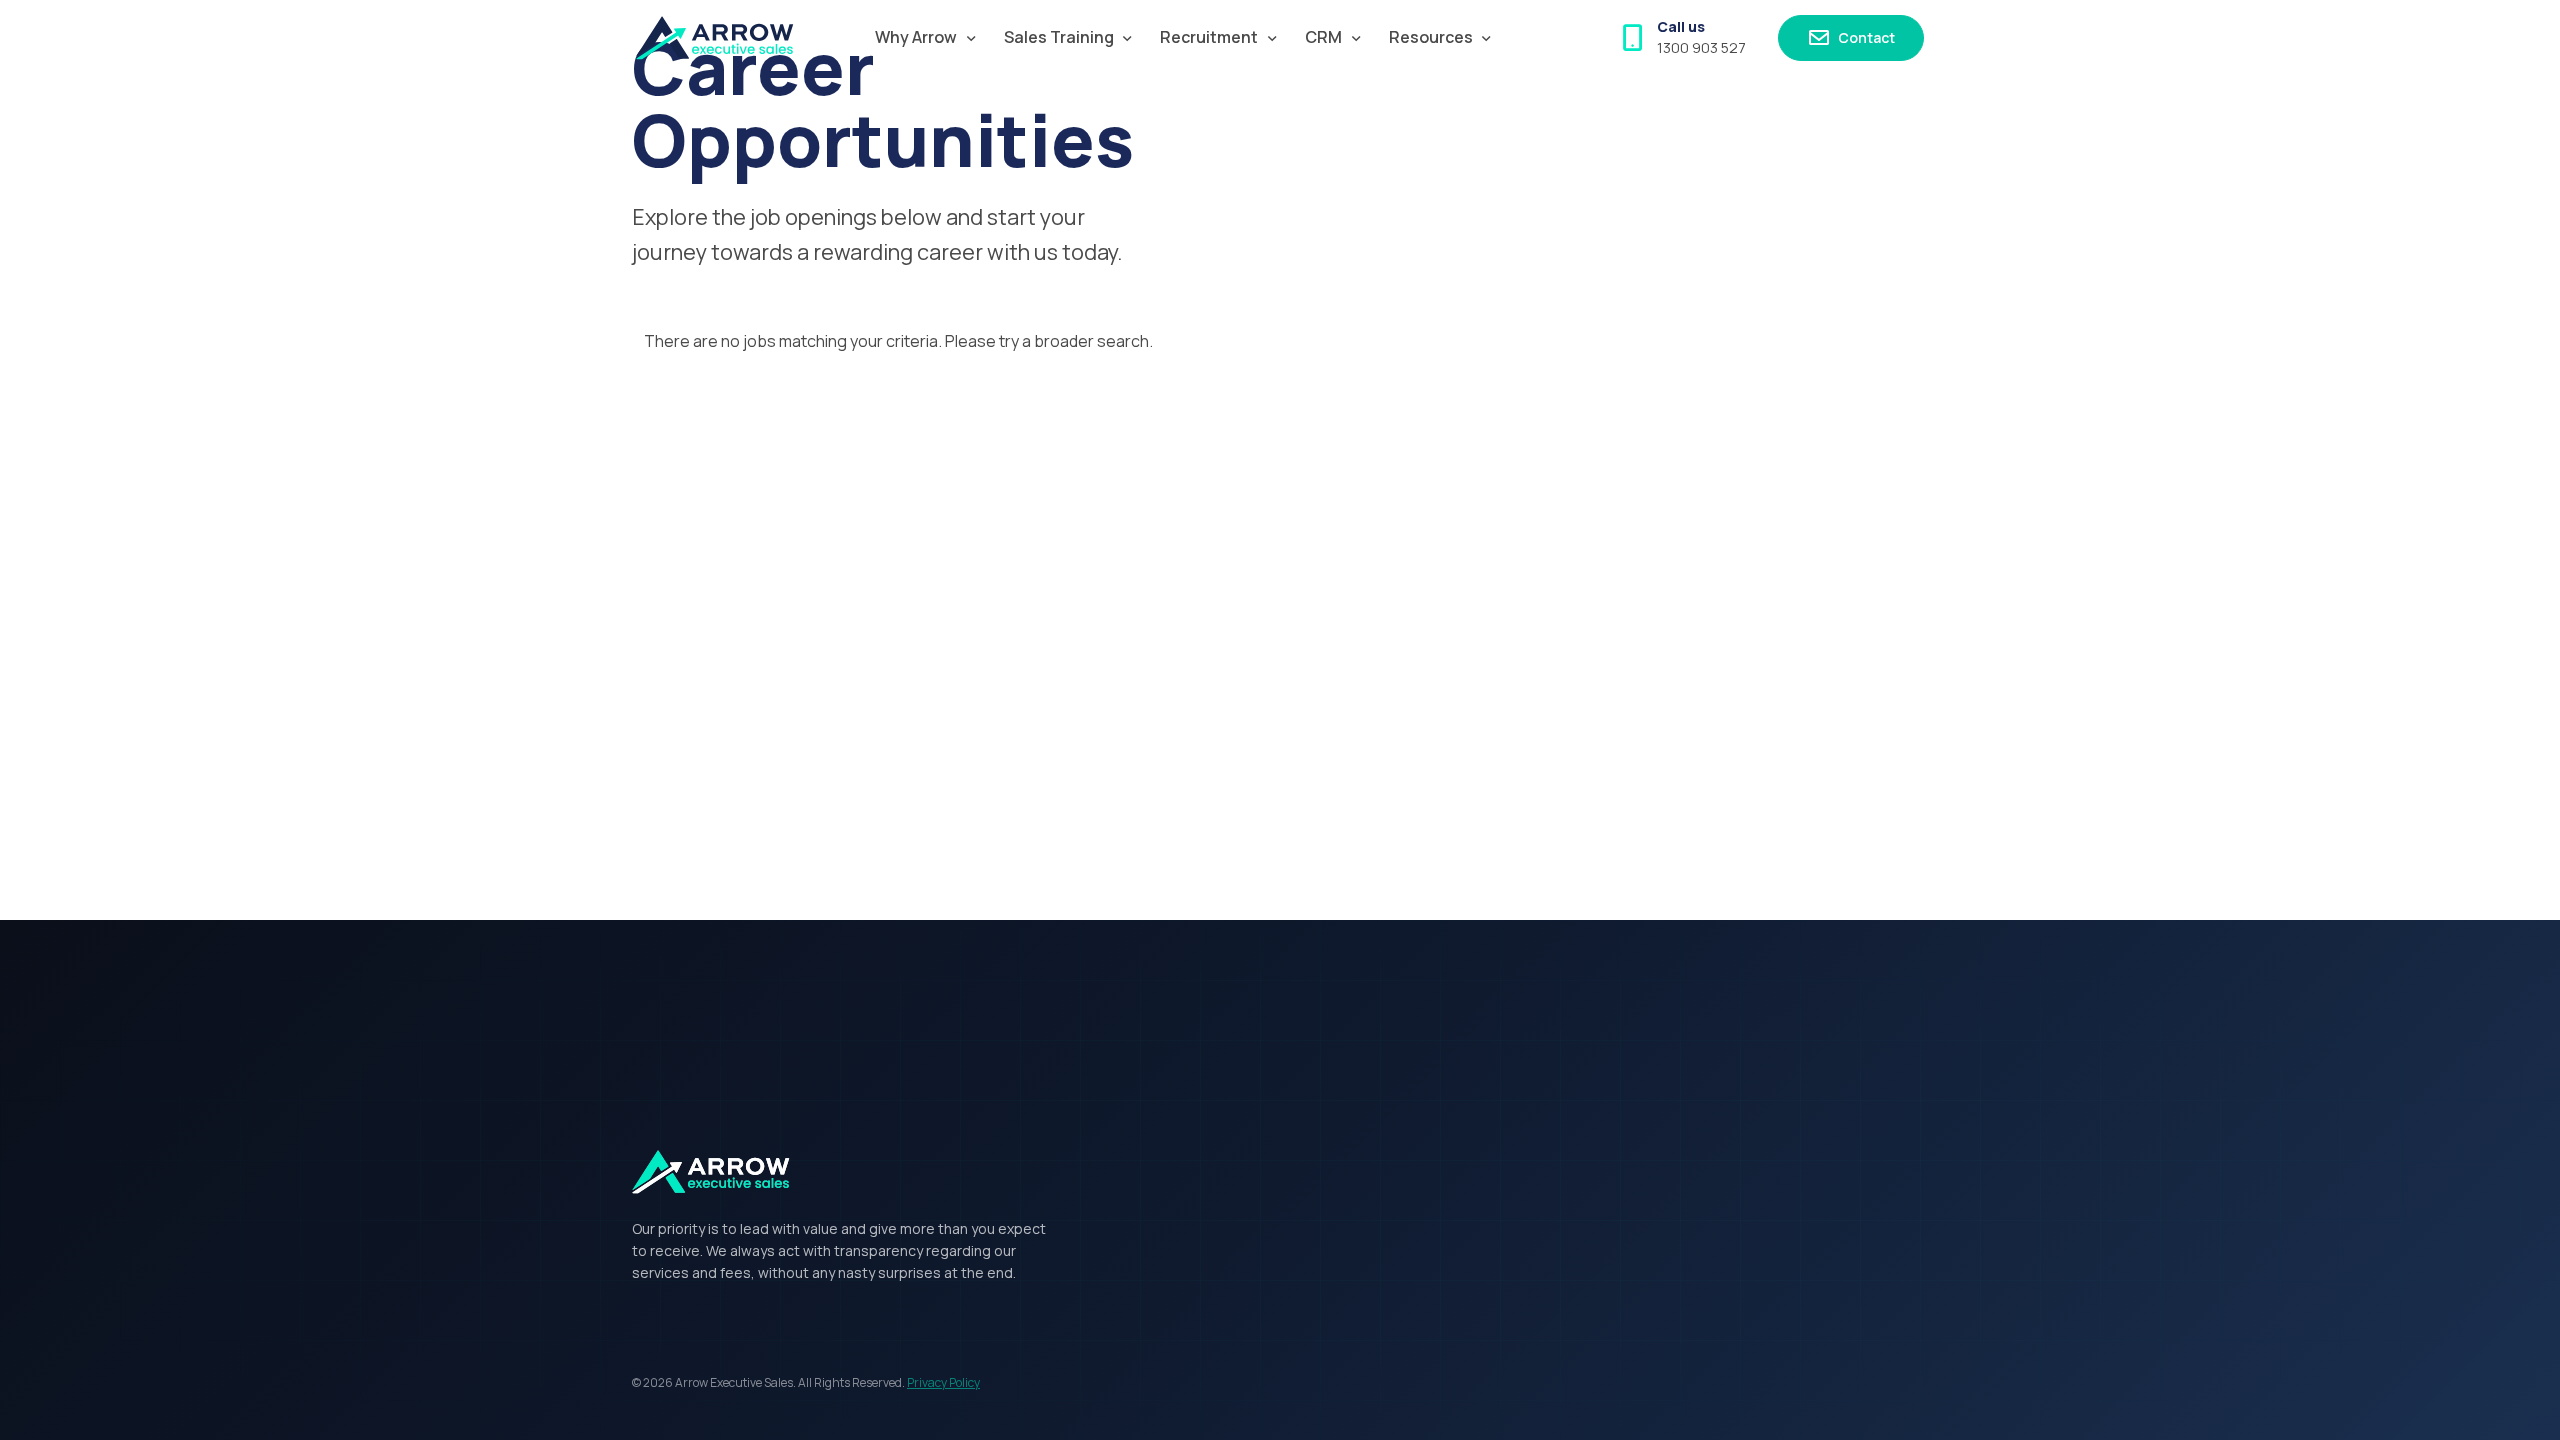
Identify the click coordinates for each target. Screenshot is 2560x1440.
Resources (1431, 37)
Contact (1865, 37)
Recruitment (1209, 37)
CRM (1323, 37)
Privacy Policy (943, 1382)
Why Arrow (916, 37)
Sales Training (1059, 37)
